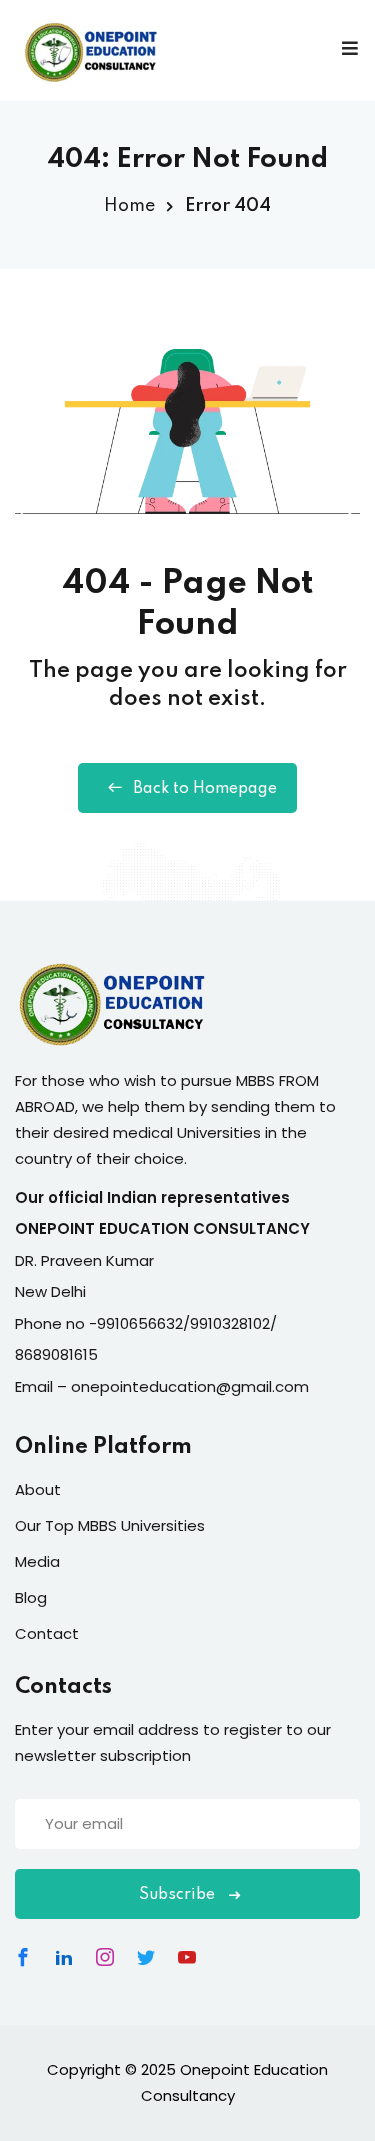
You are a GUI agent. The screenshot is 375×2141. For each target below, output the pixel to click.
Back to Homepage (205, 789)
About (38, 1489)
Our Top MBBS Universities (110, 1525)
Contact (47, 1633)
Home (129, 206)
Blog (31, 1597)
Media (37, 1561)
